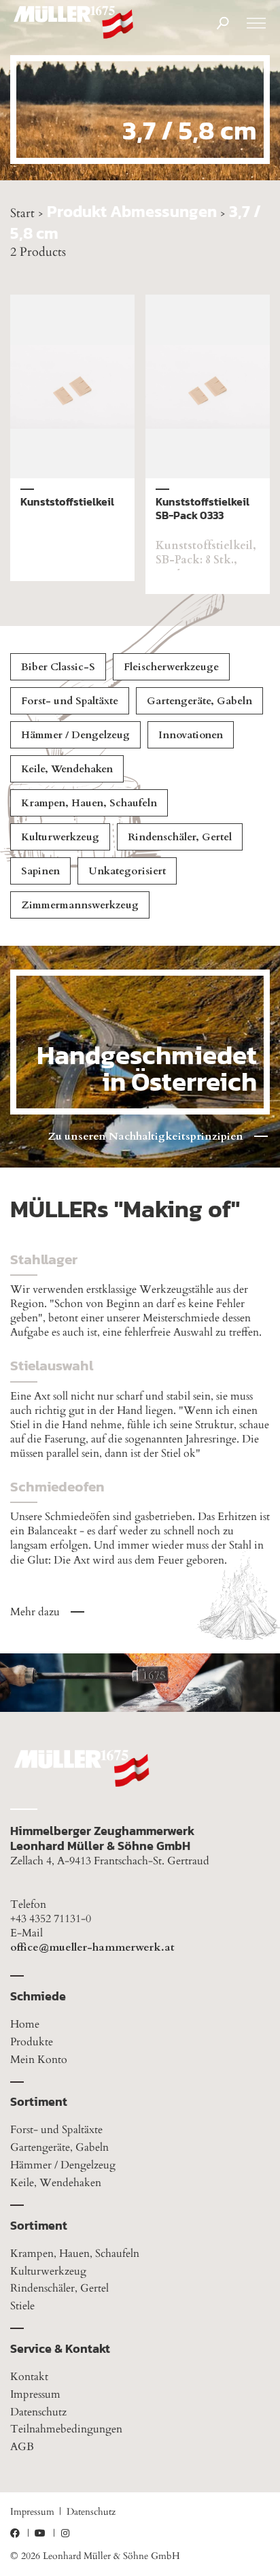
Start (22, 213)
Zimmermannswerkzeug (80, 905)
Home (25, 2024)
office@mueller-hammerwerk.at (92, 1948)
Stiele (22, 2306)
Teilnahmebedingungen (66, 2429)
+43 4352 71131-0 (51, 1919)
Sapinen (40, 871)
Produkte (32, 2042)
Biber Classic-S (58, 667)
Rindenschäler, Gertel (180, 837)
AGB (22, 2447)
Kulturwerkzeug (60, 837)
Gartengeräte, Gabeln (199, 701)
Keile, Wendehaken (67, 769)
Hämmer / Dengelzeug (75, 735)
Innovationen (191, 735)
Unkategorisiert (127, 871)
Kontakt (29, 2377)
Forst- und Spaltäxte (70, 701)
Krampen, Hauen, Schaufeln (89, 803)
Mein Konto (39, 2060)
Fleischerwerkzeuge (171, 667)
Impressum (35, 2394)
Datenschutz (38, 2412)
